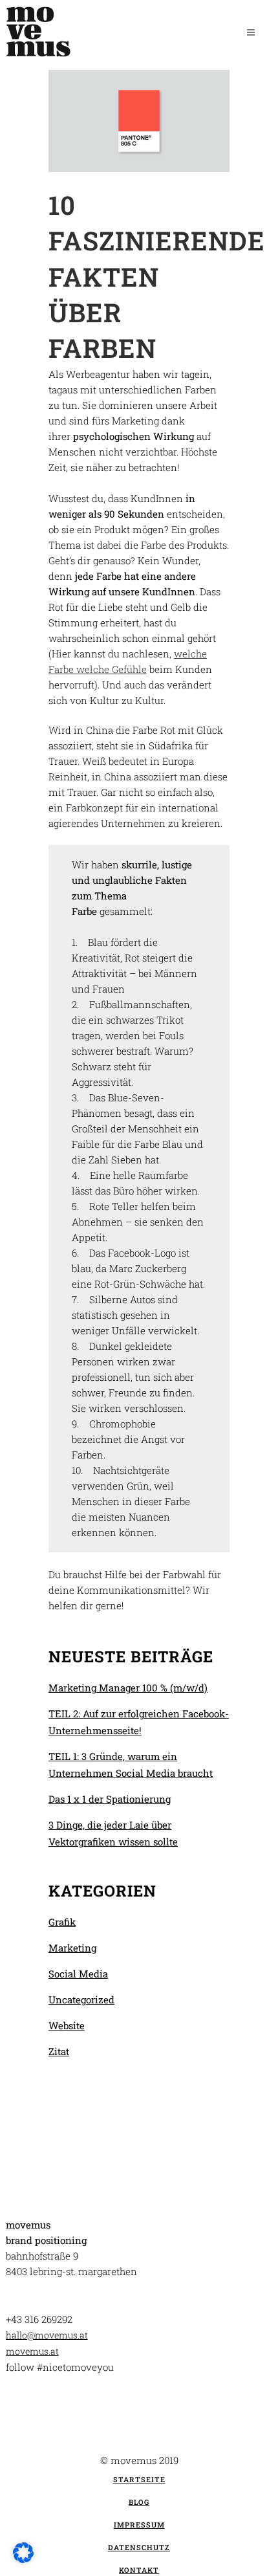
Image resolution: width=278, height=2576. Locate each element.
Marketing (72, 1948)
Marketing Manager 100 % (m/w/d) (128, 1688)
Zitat (59, 2051)
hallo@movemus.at (47, 2335)
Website (67, 2025)
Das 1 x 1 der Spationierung (110, 1799)
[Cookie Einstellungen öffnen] (23, 2559)
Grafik (62, 1922)
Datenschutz (139, 2547)
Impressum (139, 2525)
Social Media (78, 1974)
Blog (139, 2502)
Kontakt (139, 2570)
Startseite (139, 2479)
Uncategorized (81, 1999)
